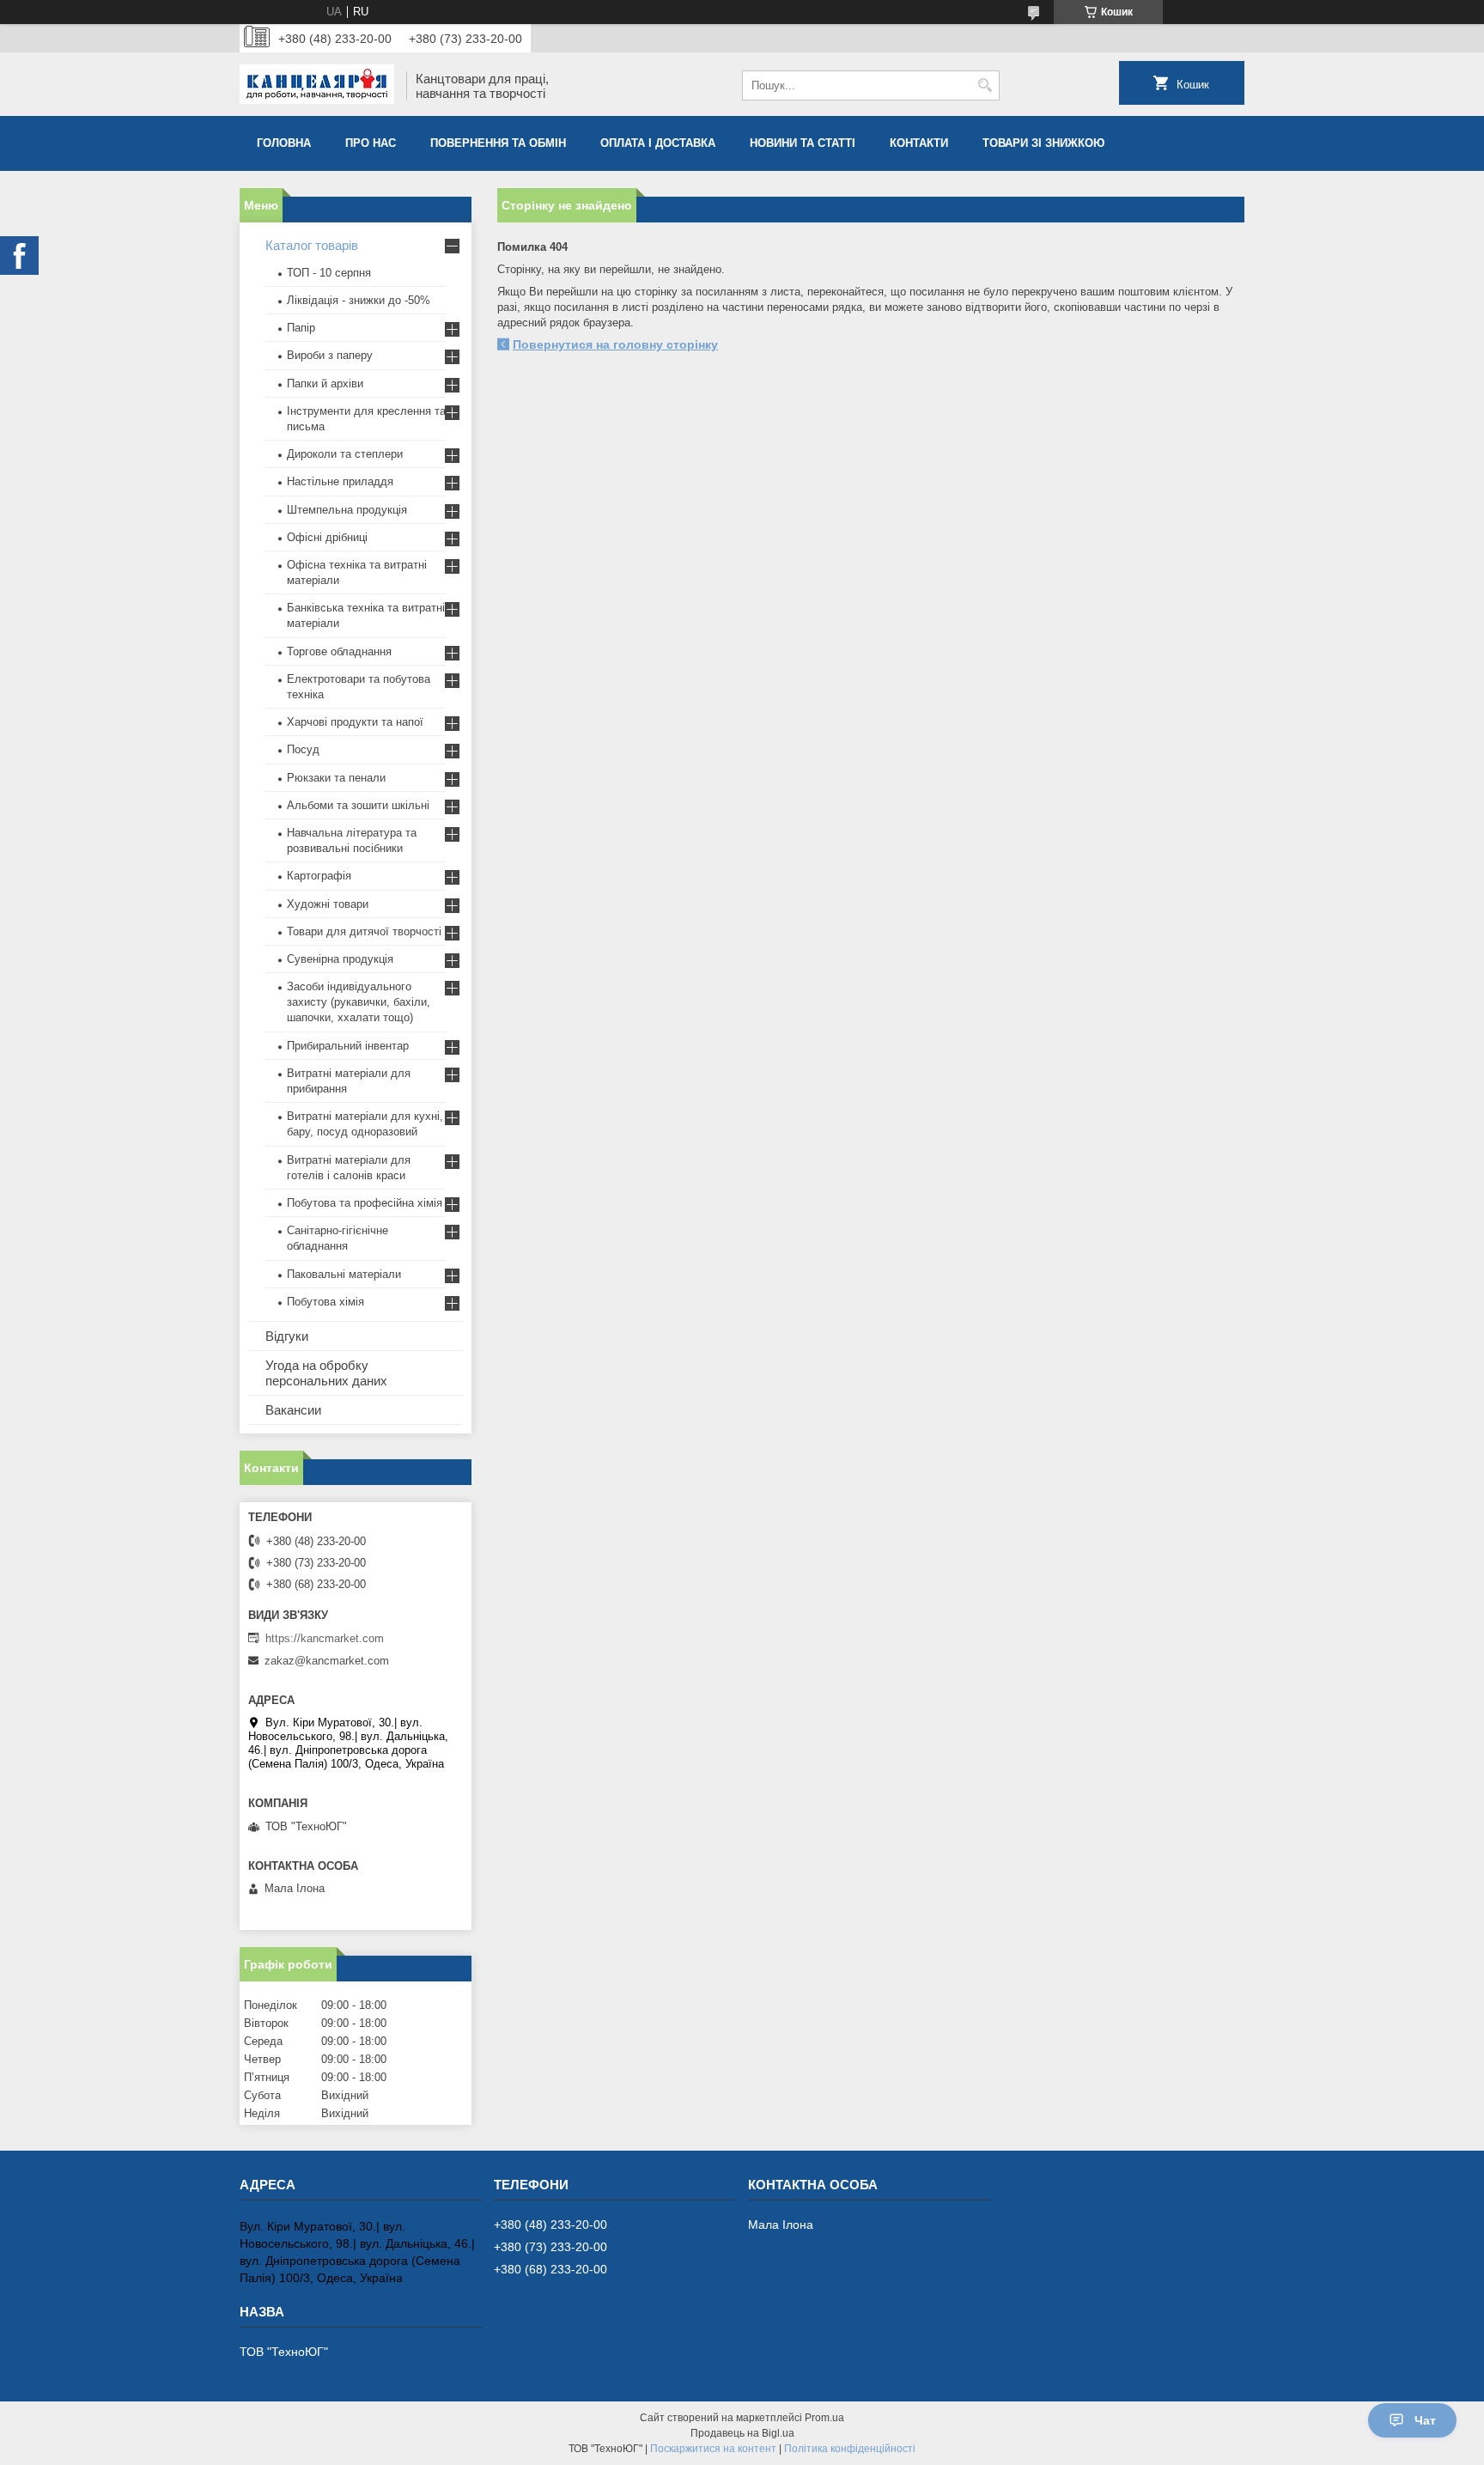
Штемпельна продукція (347, 510)
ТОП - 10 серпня (329, 273)
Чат (1425, 2420)
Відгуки (287, 1336)
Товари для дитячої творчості (364, 931)
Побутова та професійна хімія (365, 1203)
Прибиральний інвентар (348, 1046)
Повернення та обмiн (498, 143)
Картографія (319, 876)
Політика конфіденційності (850, 2449)
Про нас (371, 143)
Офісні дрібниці (327, 537)
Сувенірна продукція (340, 959)
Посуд (303, 749)
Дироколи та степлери (345, 454)
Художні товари (328, 904)
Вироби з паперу (330, 355)
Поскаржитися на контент (713, 2449)
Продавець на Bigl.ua (742, 2433)
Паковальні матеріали (344, 1274)
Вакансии (293, 1410)
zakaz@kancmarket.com (327, 1661)
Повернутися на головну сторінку (615, 344)
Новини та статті (803, 143)
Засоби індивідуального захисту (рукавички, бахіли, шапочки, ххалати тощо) (359, 1002)
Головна (284, 143)
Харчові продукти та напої (355, 722)
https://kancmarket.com (325, 1638)
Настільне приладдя (340, 481)
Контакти (919, 143)
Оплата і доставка (658, 143)
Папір (301, 328)
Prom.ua (824, 2418)
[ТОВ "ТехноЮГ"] (317, 86)
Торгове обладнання (339, 651)
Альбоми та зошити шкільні (358, 805)
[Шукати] (985, 85)
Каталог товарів (312, 245)
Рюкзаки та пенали (336, 778)
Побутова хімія (325, 1302)
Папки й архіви (325, 383)
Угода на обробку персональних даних (326, 1373)
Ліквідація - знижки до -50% (359, 300)
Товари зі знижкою (1043, 143)
